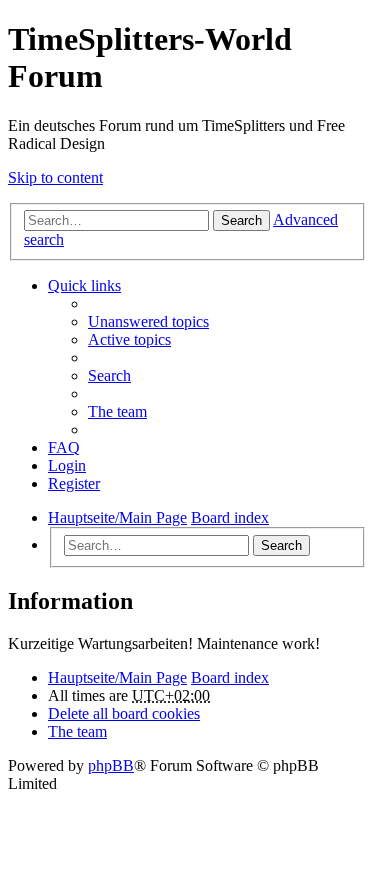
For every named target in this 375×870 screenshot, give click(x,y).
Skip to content (55, 177)
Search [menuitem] (109, 375)
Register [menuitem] (74, 483)
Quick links (84, 285)
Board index (230, 677)
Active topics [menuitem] (129, 339)
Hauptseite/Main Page (117, 677)
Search (241, 220)
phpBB (111, 765)
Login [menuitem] (67, 465)
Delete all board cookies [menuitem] (124, 713)
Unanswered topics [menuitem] (148, 321)
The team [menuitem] (117, 411)
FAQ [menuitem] (64, 447)
